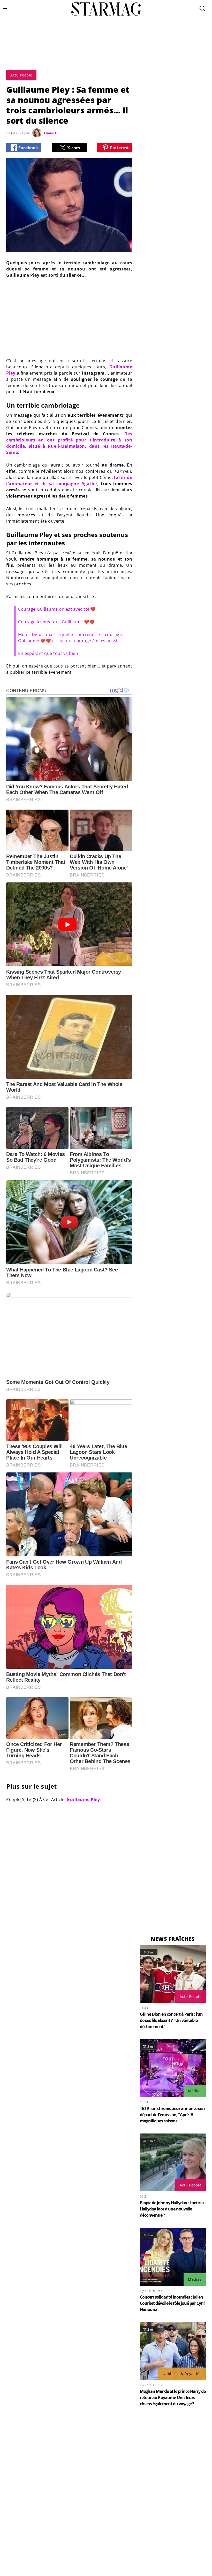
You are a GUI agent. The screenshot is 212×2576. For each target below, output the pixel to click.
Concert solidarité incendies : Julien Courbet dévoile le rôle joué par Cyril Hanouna (172, 2303)
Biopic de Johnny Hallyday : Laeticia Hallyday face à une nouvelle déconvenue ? (172, 2209)
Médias (195, 2091)
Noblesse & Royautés (182, 2374)
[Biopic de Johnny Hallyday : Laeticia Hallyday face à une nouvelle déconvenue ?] (173, 2162)
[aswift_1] (106, 55)
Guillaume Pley (83, 1799)
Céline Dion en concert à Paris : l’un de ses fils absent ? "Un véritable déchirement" (171, 2020)
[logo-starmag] (106, 9)
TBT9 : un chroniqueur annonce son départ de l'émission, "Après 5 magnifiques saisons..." (172, 2115)
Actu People (191, 1996)
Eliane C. (51, 133)
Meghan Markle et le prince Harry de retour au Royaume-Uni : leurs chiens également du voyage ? (173, 2397)
